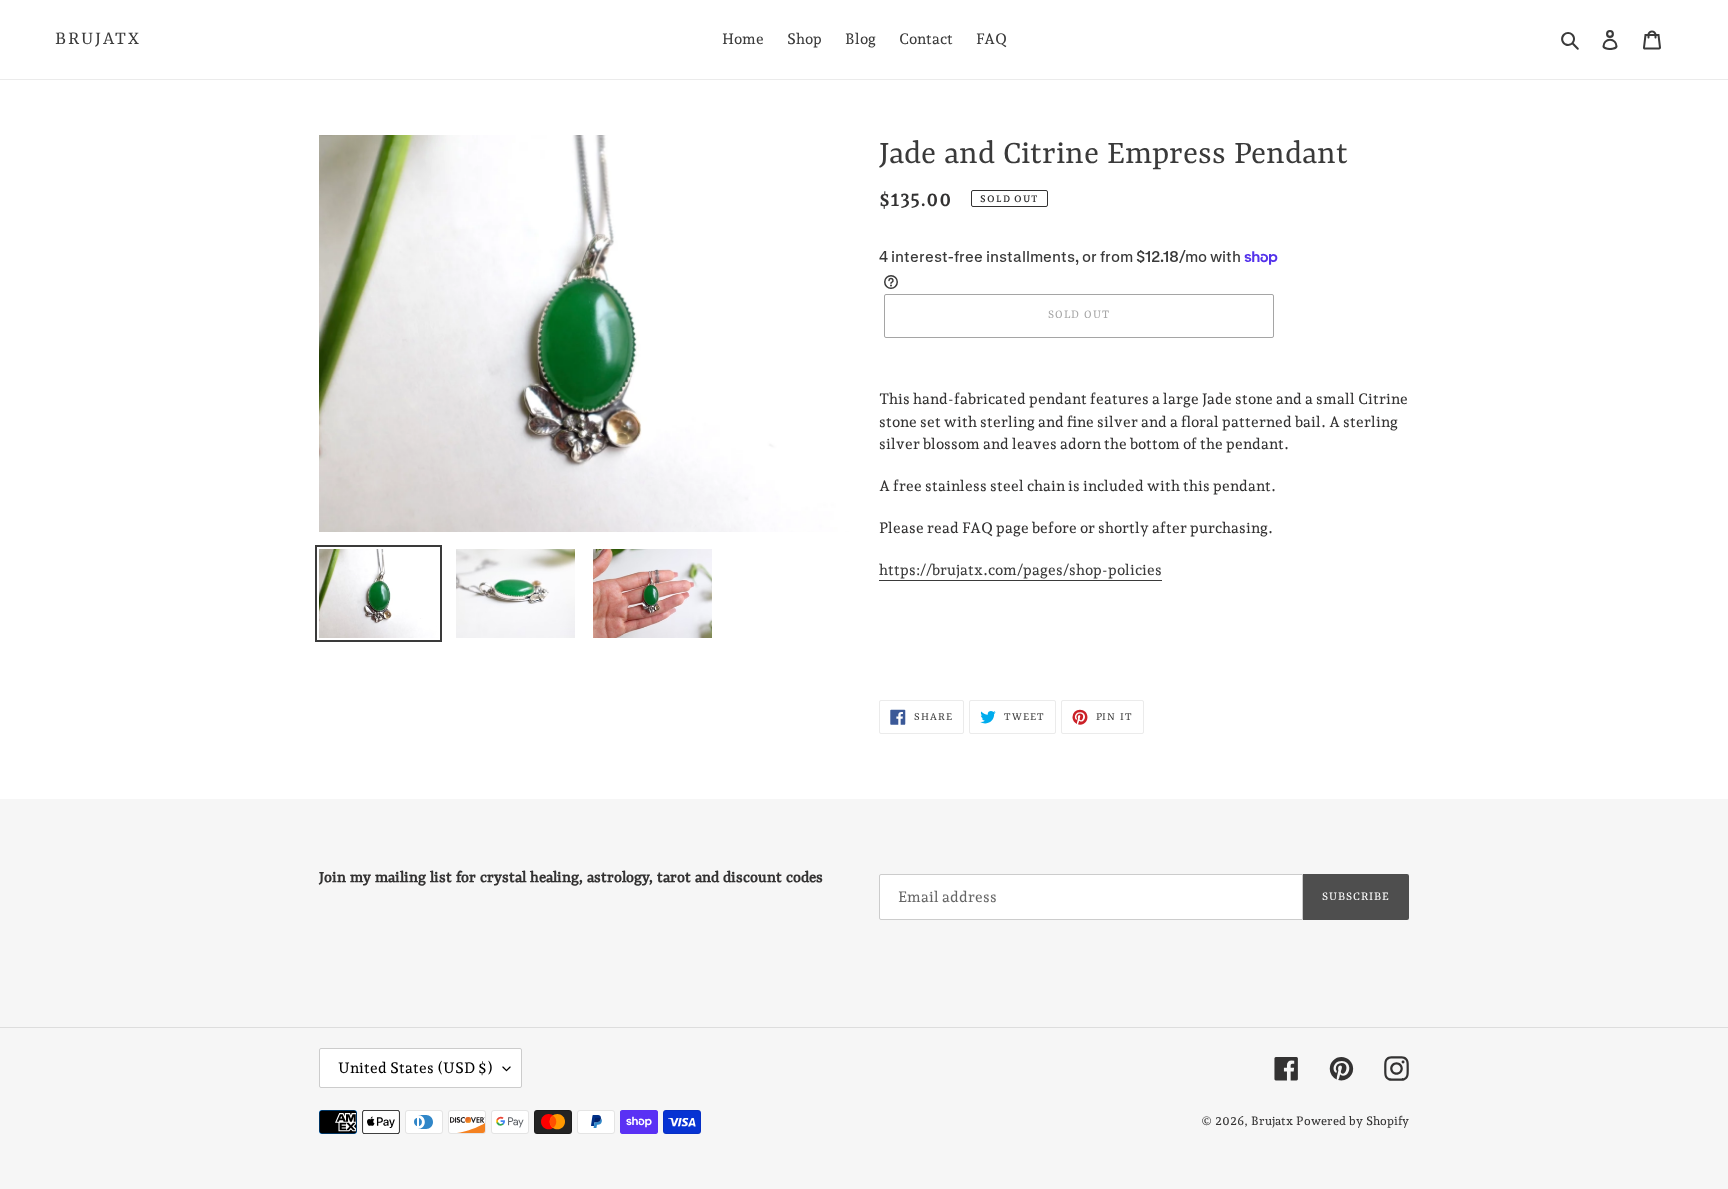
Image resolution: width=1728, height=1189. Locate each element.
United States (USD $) (415, 1068)
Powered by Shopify (1352, 1121)
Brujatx (98, 39)
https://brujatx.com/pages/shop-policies (1020, 570)
